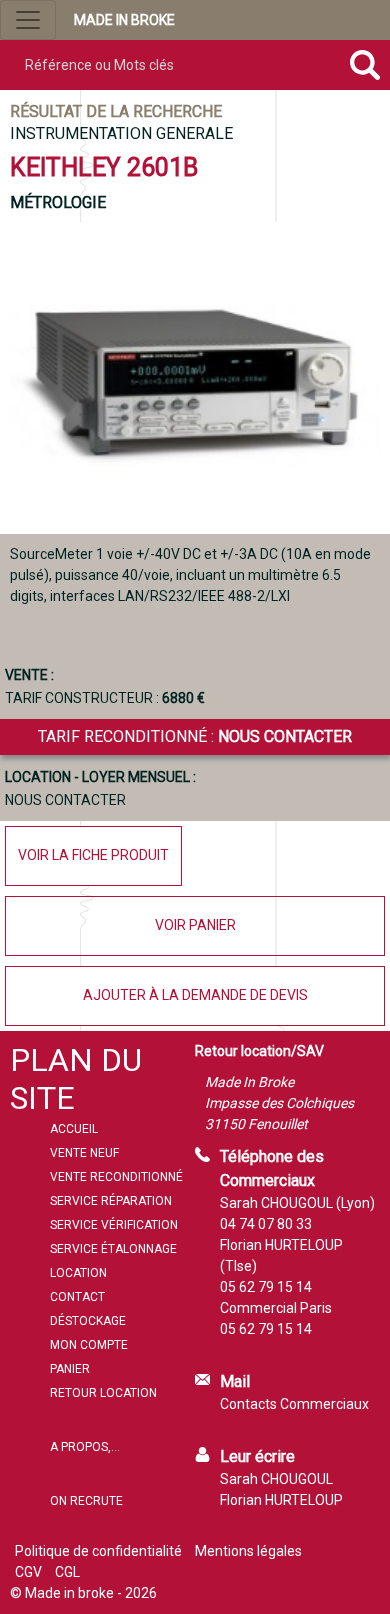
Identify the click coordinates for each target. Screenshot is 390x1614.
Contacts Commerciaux (294, 1404)
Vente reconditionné (116, 1177)
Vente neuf (84, 1153)
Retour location (103, 1393)
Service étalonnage (113, 1249)
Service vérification (114, 1225)
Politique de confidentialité (98, 1551)
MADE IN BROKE (124, 20)
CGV (28, 1572)
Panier (70, 1369)
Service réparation (111, 1201)
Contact (77, 1297)
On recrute (86, 1501)
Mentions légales (248, 1551)
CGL (67, 1572)
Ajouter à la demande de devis (195, 995)
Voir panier (195, 925)
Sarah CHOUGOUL (276, 1479)
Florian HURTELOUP (281, 1500)
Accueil (74, 1129)
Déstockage (88, 1321)
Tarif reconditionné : (195, 736)
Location (78, 1273)
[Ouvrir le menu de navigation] (28, 20)
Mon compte (89, 1345)
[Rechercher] (364, 65)
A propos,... (85, 1447)
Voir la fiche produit (93, 855)
